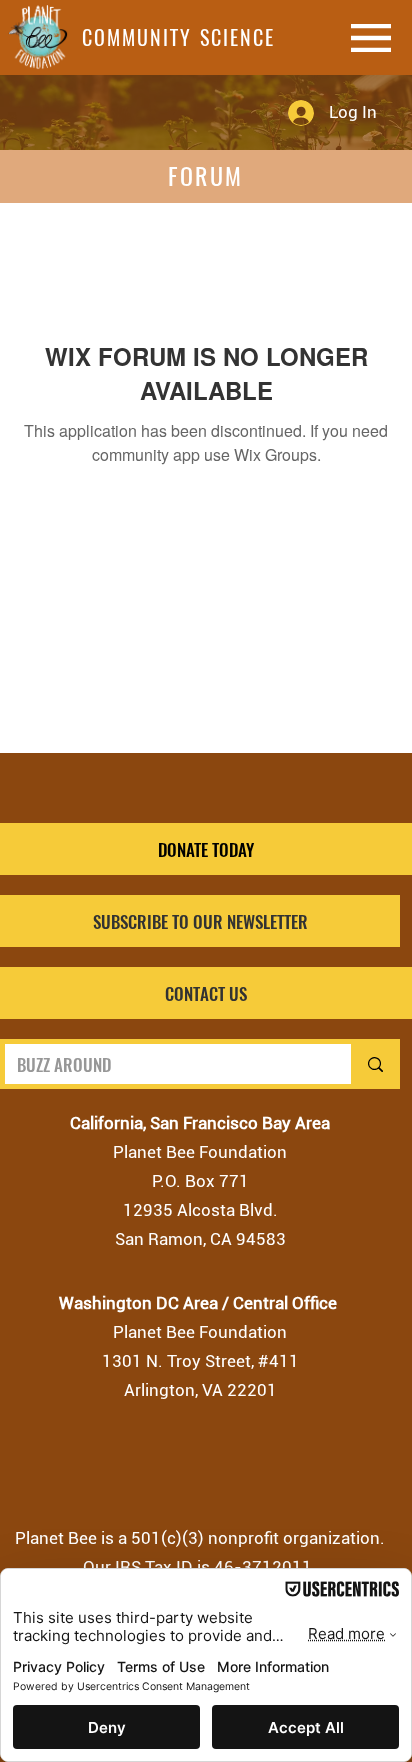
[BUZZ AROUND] (373, 1064)
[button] (200, 921)
